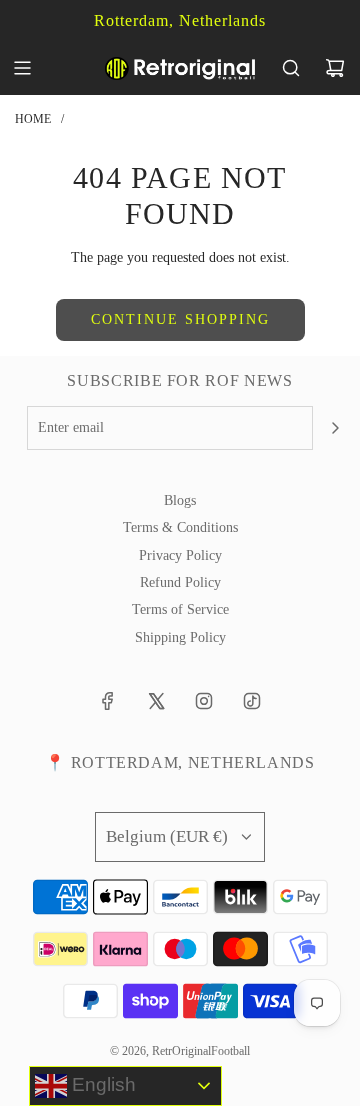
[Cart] (335, 68)
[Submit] (335, 428)
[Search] (291, 68)
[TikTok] (252, 701)
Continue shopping (180, 319)
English (101, 1084)
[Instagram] (204, 701)
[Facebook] (108, 701)
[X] (156, 701)
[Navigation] (22, 68)
